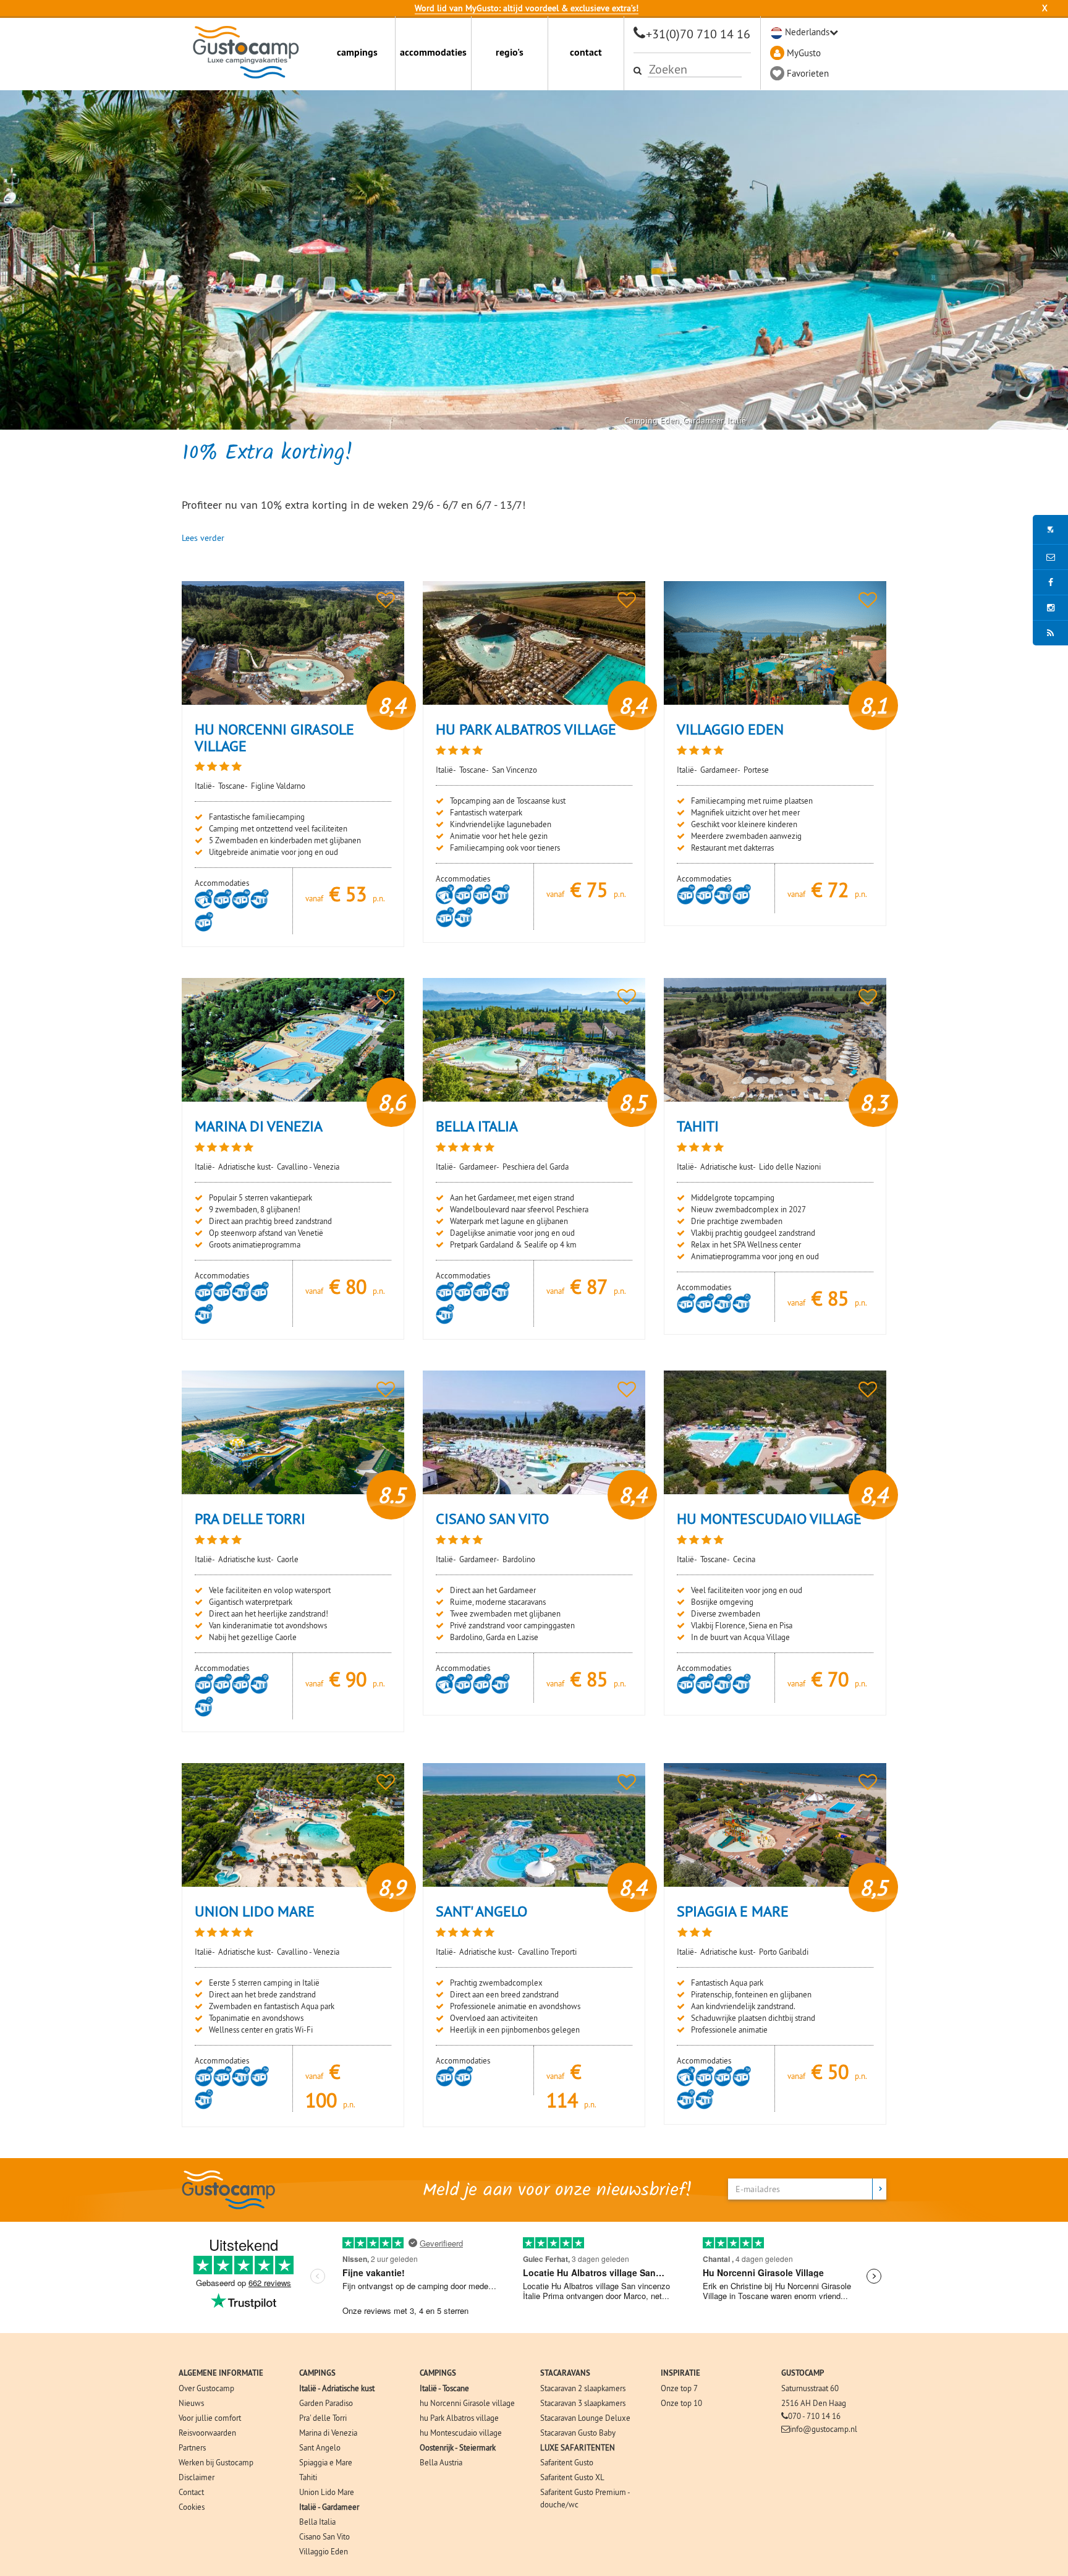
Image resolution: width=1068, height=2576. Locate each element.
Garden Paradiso (326, 2403)
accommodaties (433, 52)
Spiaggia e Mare (326, 2462)
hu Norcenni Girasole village (467, 2403)
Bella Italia (317, 2522)
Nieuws (191, 2403)
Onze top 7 (679, 2388)
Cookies (192, 2507)
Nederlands (807, 32)
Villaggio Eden (324, 2551)
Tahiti (308, 2477)
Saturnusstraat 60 (810, 2388)
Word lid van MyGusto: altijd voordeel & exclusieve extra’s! (527, 8)
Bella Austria (441, 2462)
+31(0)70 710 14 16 (698, 34)
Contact (191, 2492)
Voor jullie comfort (210, 2418)
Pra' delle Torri (323, 2418)
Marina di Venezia (328, 2433)
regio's (510, 52)
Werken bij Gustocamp (216, 2462)
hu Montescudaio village (461, 2433)
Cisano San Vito (324, 2536)
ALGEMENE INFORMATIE (221, 2373)
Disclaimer (197, 2477)
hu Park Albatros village (459, 2418)
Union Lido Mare (327, 2492)
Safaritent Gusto (567, 2462)
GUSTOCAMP (803, 2373)
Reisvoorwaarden (207, 2433)
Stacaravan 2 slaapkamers (583, 2388)
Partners (192, 2447)
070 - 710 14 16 (814, 2416)
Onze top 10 (681, 2403)
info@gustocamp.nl (824, 2429)
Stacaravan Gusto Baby (578, 2433)
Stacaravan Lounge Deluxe (585, 2418)
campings (357, 52)
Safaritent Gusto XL (572, 2477)
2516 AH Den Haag (814, 2403)
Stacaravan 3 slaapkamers (583, 2403)
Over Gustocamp (206, 2388)
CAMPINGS (317, 2373)
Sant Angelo (320, 2447)
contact (586, 52)
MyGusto (804, 53)
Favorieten (808, 73)
